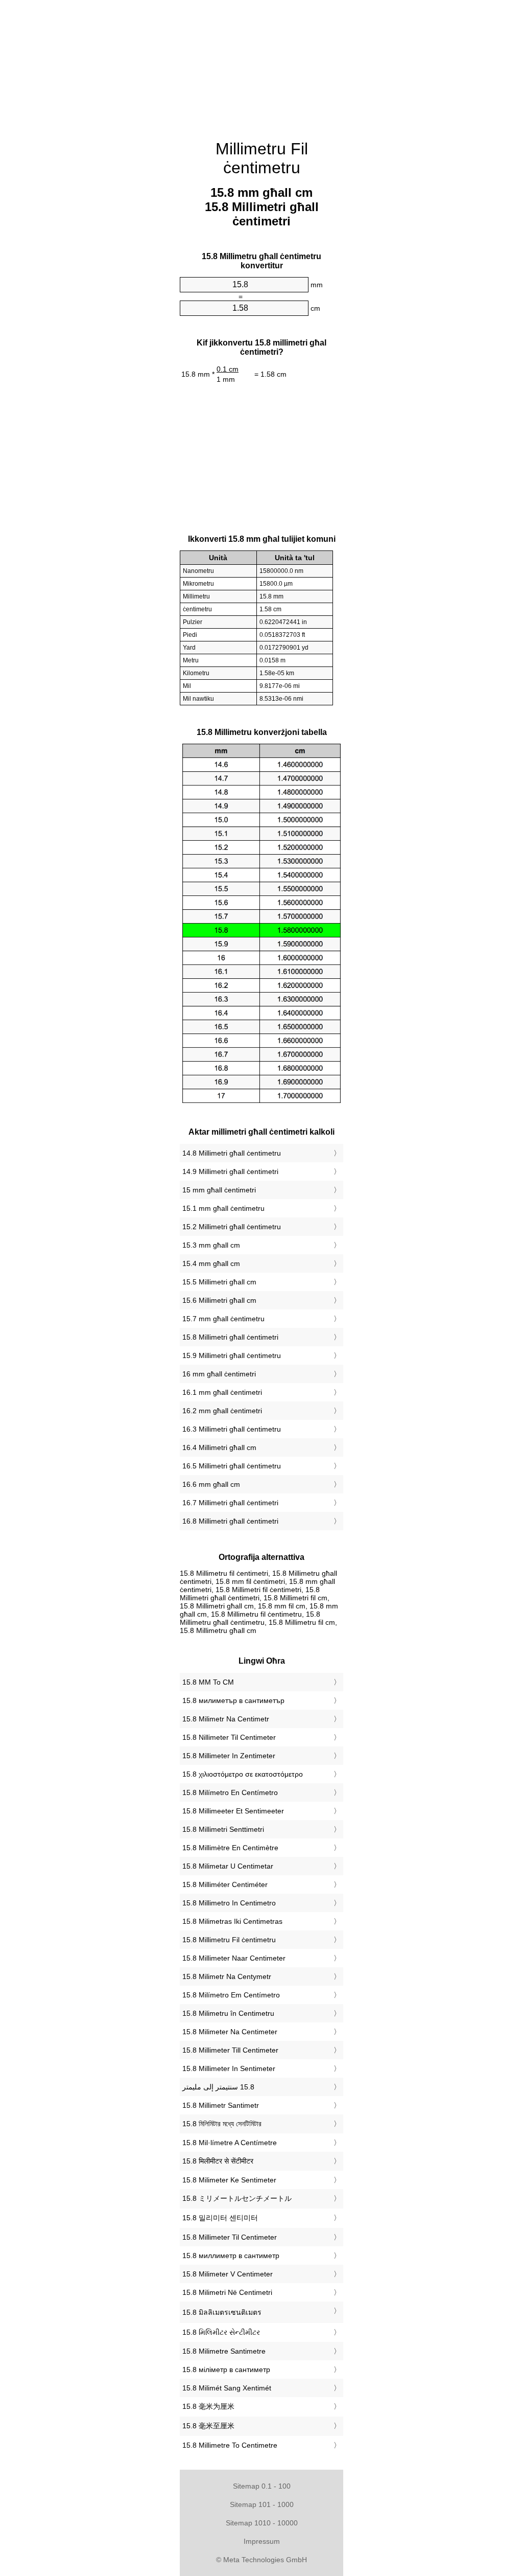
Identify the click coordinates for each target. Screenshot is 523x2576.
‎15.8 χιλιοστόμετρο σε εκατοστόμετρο (243, 1774)
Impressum (262, 2541)
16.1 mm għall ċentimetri (222, 1392)
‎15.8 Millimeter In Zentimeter (229, 1756)
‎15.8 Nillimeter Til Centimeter (229, 1737)
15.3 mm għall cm (211, 1245)
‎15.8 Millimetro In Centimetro (229, 1903)
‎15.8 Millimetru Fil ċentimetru (229, 1940)
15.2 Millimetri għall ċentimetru (232, 1227)
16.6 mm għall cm (211, 1484)
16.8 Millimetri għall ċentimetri (230, 1521)
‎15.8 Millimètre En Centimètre (230, 1848)
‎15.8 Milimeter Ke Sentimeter (229, 2180)
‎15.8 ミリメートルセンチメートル (237, 2198)
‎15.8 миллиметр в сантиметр (231, 2256)
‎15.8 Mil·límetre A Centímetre (230, 2143)
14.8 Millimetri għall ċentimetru (232, 1153)
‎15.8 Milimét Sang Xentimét (227, 2388)
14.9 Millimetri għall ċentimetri (230, 1171)
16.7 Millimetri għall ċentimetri (230, 1503)
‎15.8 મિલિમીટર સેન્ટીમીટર (221, 2332)
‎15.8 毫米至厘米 (208, 2426)
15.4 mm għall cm (211, 1263)
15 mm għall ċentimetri (219, 1190)
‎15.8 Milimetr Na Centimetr (226, 1719)
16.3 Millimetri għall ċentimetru (232, 1429)
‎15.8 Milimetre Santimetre (224, 2351)
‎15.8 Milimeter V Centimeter (228, 2274)
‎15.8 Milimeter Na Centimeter (230, 2032)
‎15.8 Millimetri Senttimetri (223, 1829)
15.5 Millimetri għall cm (219, 1282)
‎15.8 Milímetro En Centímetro (230, 1792)
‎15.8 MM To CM (208, 1682)
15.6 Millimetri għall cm (219, 1300)
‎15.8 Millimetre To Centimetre (230, 2445)
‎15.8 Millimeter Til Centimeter (230, 2237)
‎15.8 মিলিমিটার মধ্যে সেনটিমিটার (222, 2124)
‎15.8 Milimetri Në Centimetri (227, 2292)
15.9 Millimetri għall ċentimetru (232, 1355)
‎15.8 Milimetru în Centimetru (228, 2013)
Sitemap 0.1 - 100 (262, 2486)
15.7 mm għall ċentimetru (223, 1319)
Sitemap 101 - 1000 (262, 2504)
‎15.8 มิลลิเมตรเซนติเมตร (222, 2312)
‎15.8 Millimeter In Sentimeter (229, 2068)
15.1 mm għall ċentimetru (223, 1208)
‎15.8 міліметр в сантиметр (226, 2370)
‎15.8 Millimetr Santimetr (221, 2105)
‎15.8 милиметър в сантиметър (233, 1700)
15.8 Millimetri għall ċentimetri (230, 1337)
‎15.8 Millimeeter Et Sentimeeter (233, 1811)
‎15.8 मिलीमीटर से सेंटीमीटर (218, 2161)
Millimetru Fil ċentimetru (262, 158)
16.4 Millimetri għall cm (219, 1447)
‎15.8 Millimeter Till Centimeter (230, 2050)
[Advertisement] (261, 64)
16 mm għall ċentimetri (219, 1374)
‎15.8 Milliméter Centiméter (225, 1884)
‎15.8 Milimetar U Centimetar (228, 1866)
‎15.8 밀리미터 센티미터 (220, 2218)
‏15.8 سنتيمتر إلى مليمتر (218, 2087)
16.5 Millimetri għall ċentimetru (232, 1466)
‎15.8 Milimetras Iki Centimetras (232, 1921)
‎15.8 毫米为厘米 (208, 2406)
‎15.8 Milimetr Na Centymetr (227, 1976)
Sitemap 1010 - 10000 (262, 2523)
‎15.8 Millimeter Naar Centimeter (234, 1958)
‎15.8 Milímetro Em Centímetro (231, 1995)
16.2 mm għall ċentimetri (222, 1411)
